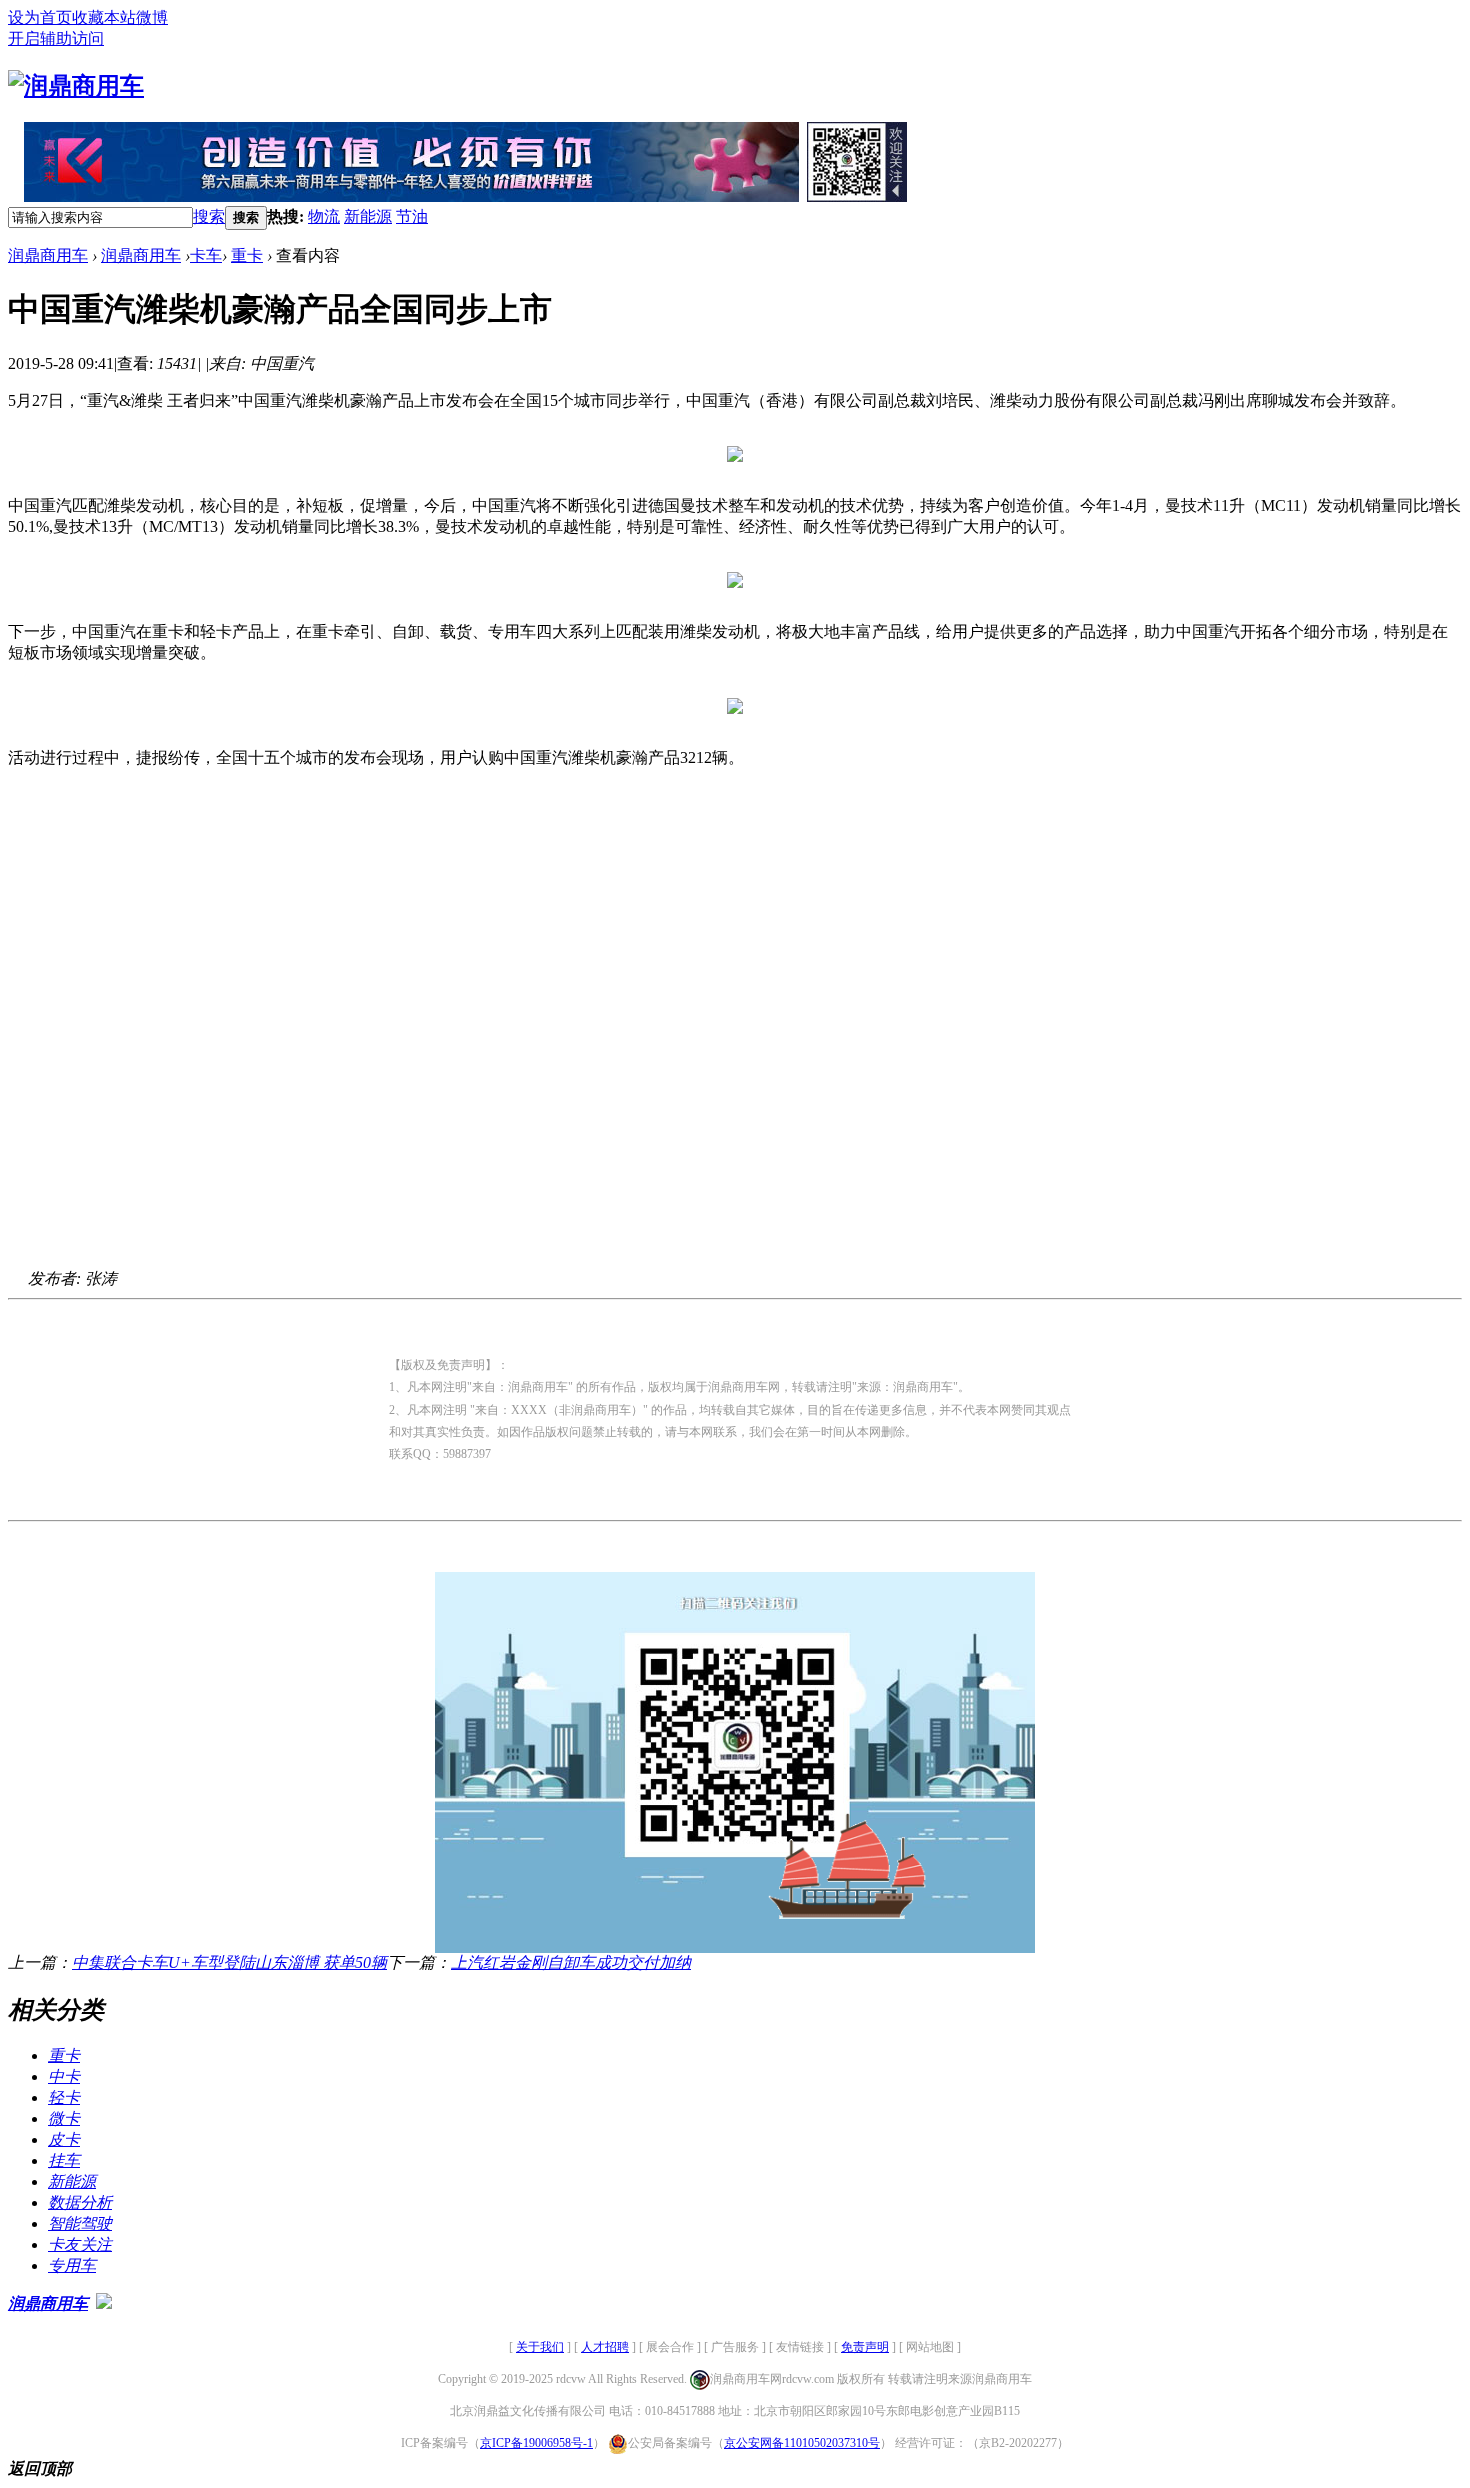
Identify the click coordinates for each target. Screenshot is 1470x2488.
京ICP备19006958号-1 (536, 2443)
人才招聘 (605, 2347)
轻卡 (64, 2097)
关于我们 (540, 2347)
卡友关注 (80, 2244)
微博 (152, 17)
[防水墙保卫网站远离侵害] (104, 2303)
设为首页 (40, 17)
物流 (324, 216)
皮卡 (64, 2139)
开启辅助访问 (56, 38)
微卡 (64, 2118)
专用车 (72, 2265)
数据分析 (80, 2202)
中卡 (64, 2076)
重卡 (247, 255)
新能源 (368, 216)
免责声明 (865, 2347)
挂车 (64, 2160)
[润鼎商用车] (76, 86)
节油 (412, 216)
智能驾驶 (80, 2223)
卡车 (206, 255)
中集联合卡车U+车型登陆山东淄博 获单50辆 (229, 1962)
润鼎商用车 (48, 255)
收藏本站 (104, 17)
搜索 (209, 216)
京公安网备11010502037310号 (802, 2443)
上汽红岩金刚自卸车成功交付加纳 (571, 1962)
